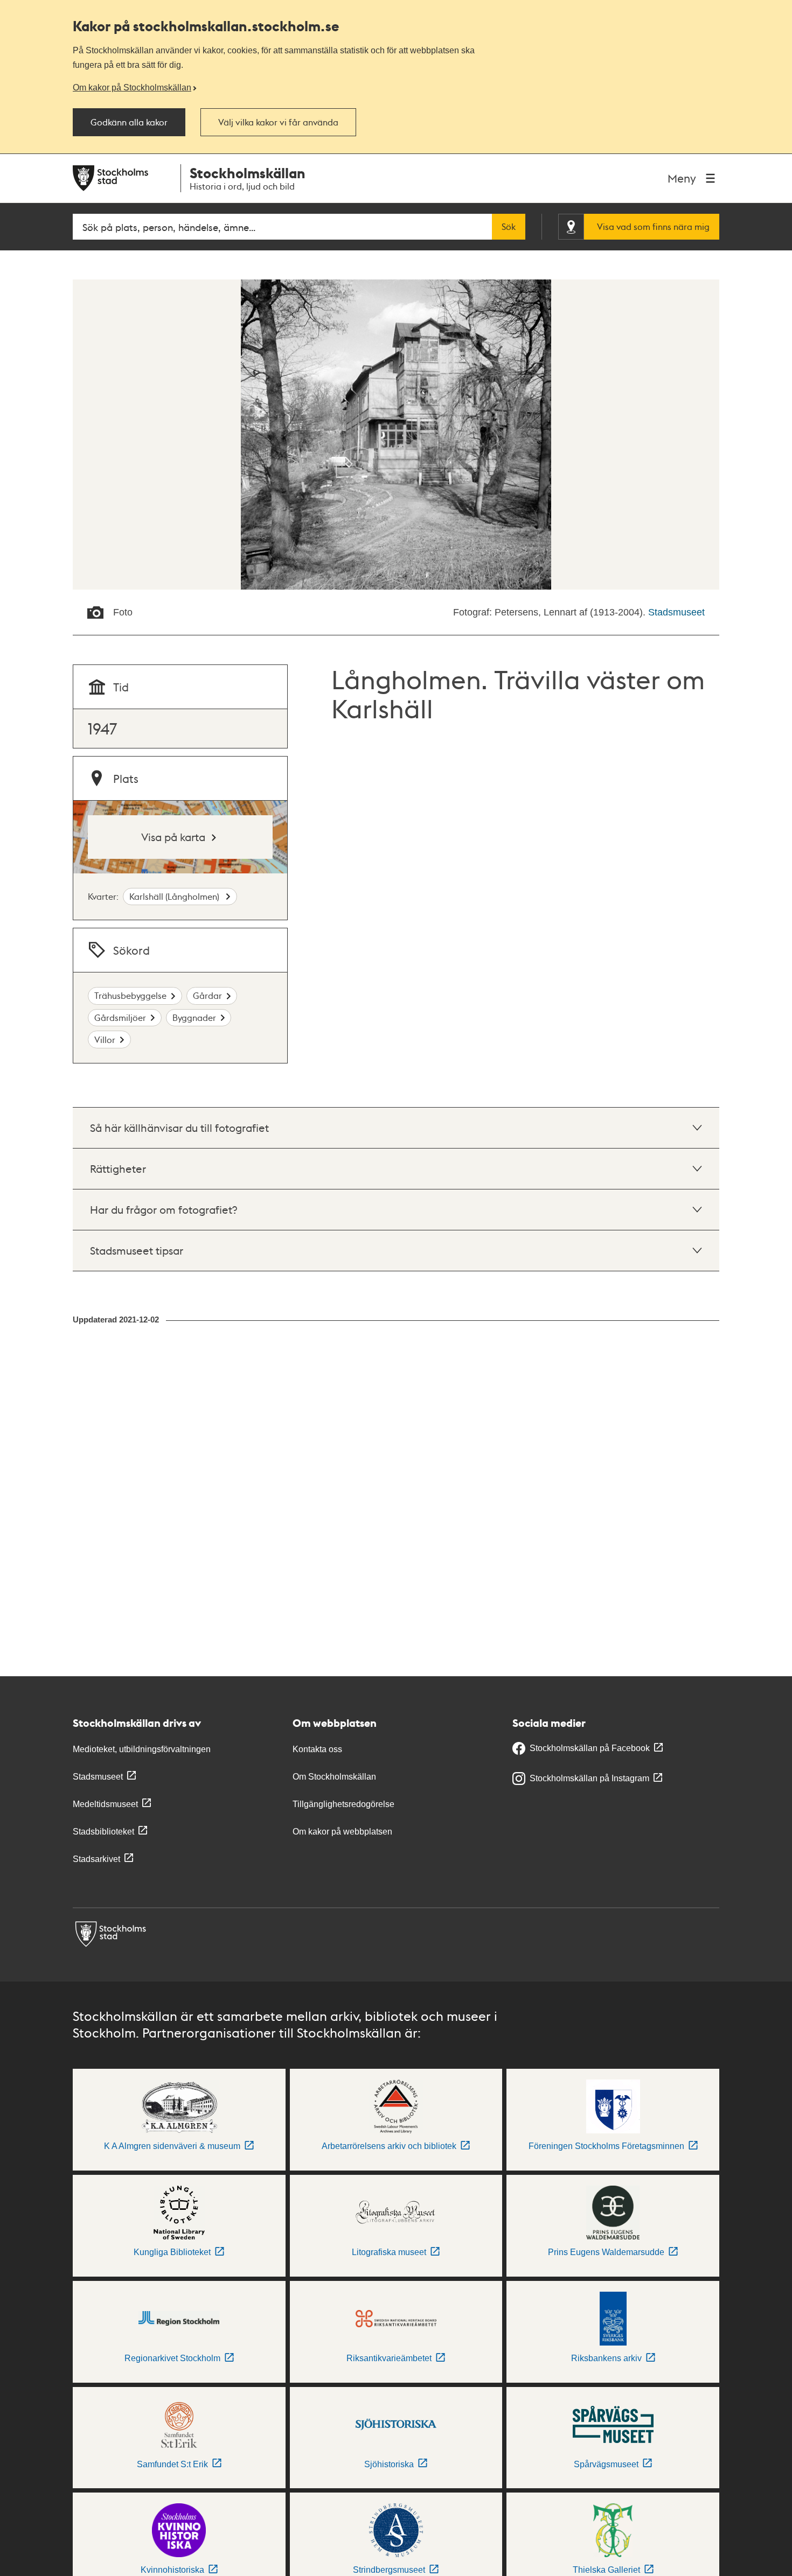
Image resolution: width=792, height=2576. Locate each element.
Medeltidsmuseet (105, 1804)
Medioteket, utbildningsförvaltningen (142, 1749)
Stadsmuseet (676, 612)
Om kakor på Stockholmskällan (132, 87)
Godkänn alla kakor (129, 122)
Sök (509, 227)
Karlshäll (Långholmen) (175, 896)
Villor (105, 1039)
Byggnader (194, 1017)
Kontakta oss (317, 1749)
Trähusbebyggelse (130, 995)
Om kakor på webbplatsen (342, 1832)
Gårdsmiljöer (120, 1017)
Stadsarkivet (96, 1859)
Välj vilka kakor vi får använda (278, 122)
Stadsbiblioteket (103, 1832)
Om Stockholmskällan (334, 1777)
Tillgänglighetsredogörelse (343, 1804)
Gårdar (207, 995)
